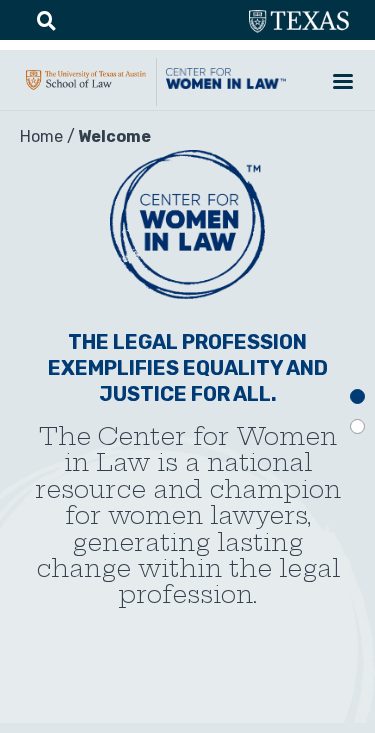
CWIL (226, 89)
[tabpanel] (187, 416)
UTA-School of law (86, 90)
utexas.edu (299, 22)
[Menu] (342, 83)
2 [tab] (357, 426)
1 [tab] (357, 396)
